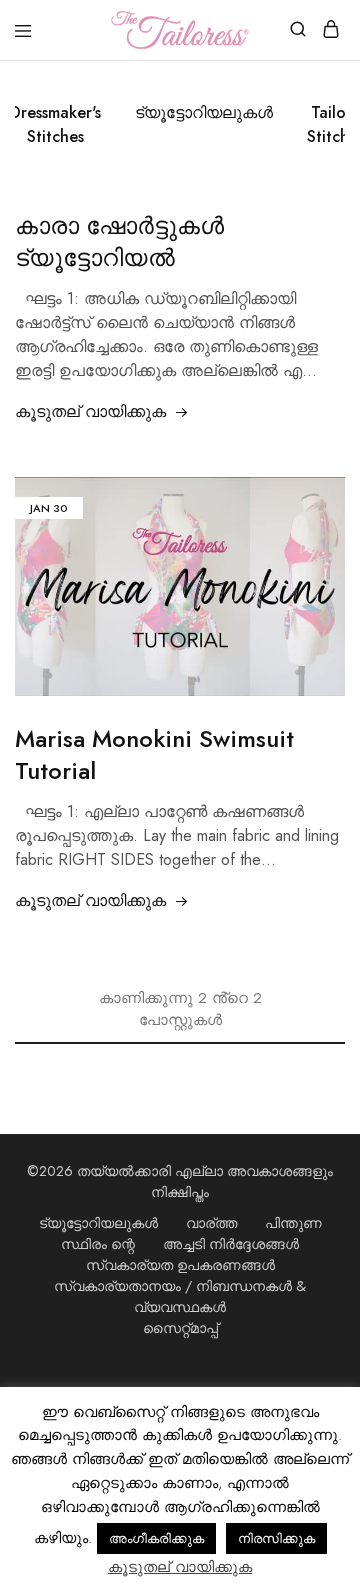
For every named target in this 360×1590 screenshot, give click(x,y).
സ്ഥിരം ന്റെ (98, 1244)
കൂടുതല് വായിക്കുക (90, 411)
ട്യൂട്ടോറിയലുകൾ (204, 112)
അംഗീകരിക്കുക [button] (156, 1538)
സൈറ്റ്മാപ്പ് (180, 1328)
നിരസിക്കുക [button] (276, 1538)
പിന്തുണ (293, 1223)
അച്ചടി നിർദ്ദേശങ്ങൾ (231, 1244)
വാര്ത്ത (211, 1223)
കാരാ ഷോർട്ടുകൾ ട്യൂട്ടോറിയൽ (119, 241)
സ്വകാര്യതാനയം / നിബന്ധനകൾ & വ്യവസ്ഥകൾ (180, 1296)
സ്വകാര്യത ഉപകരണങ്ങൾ (180, 1265)
